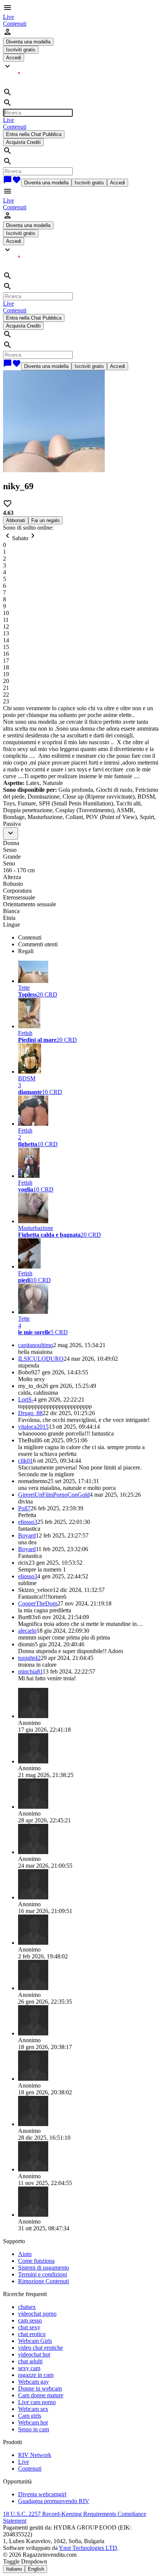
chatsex (27, 2307)
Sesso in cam (34, 2429)
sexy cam (29, 2368)
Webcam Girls (35, 2341)
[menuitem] (8, 17)
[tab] (89, 938)
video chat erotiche (40, 2348)
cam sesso (30, 2320)
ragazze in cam (36, 2375)
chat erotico (32, 2334)
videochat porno (37, 2314)
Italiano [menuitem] (14, 2569)
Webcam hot (33, 2422)
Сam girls (30, 2416)
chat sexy (29, 2327)
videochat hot (34, 2354)
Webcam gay (34, 2382)
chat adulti (30, 2361)
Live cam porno (37, 2402)
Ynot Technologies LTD (88, 2548)
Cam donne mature (41, 2395)
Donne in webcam (40, 2388)
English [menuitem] (36, 2569)
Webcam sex (33, 2409)
